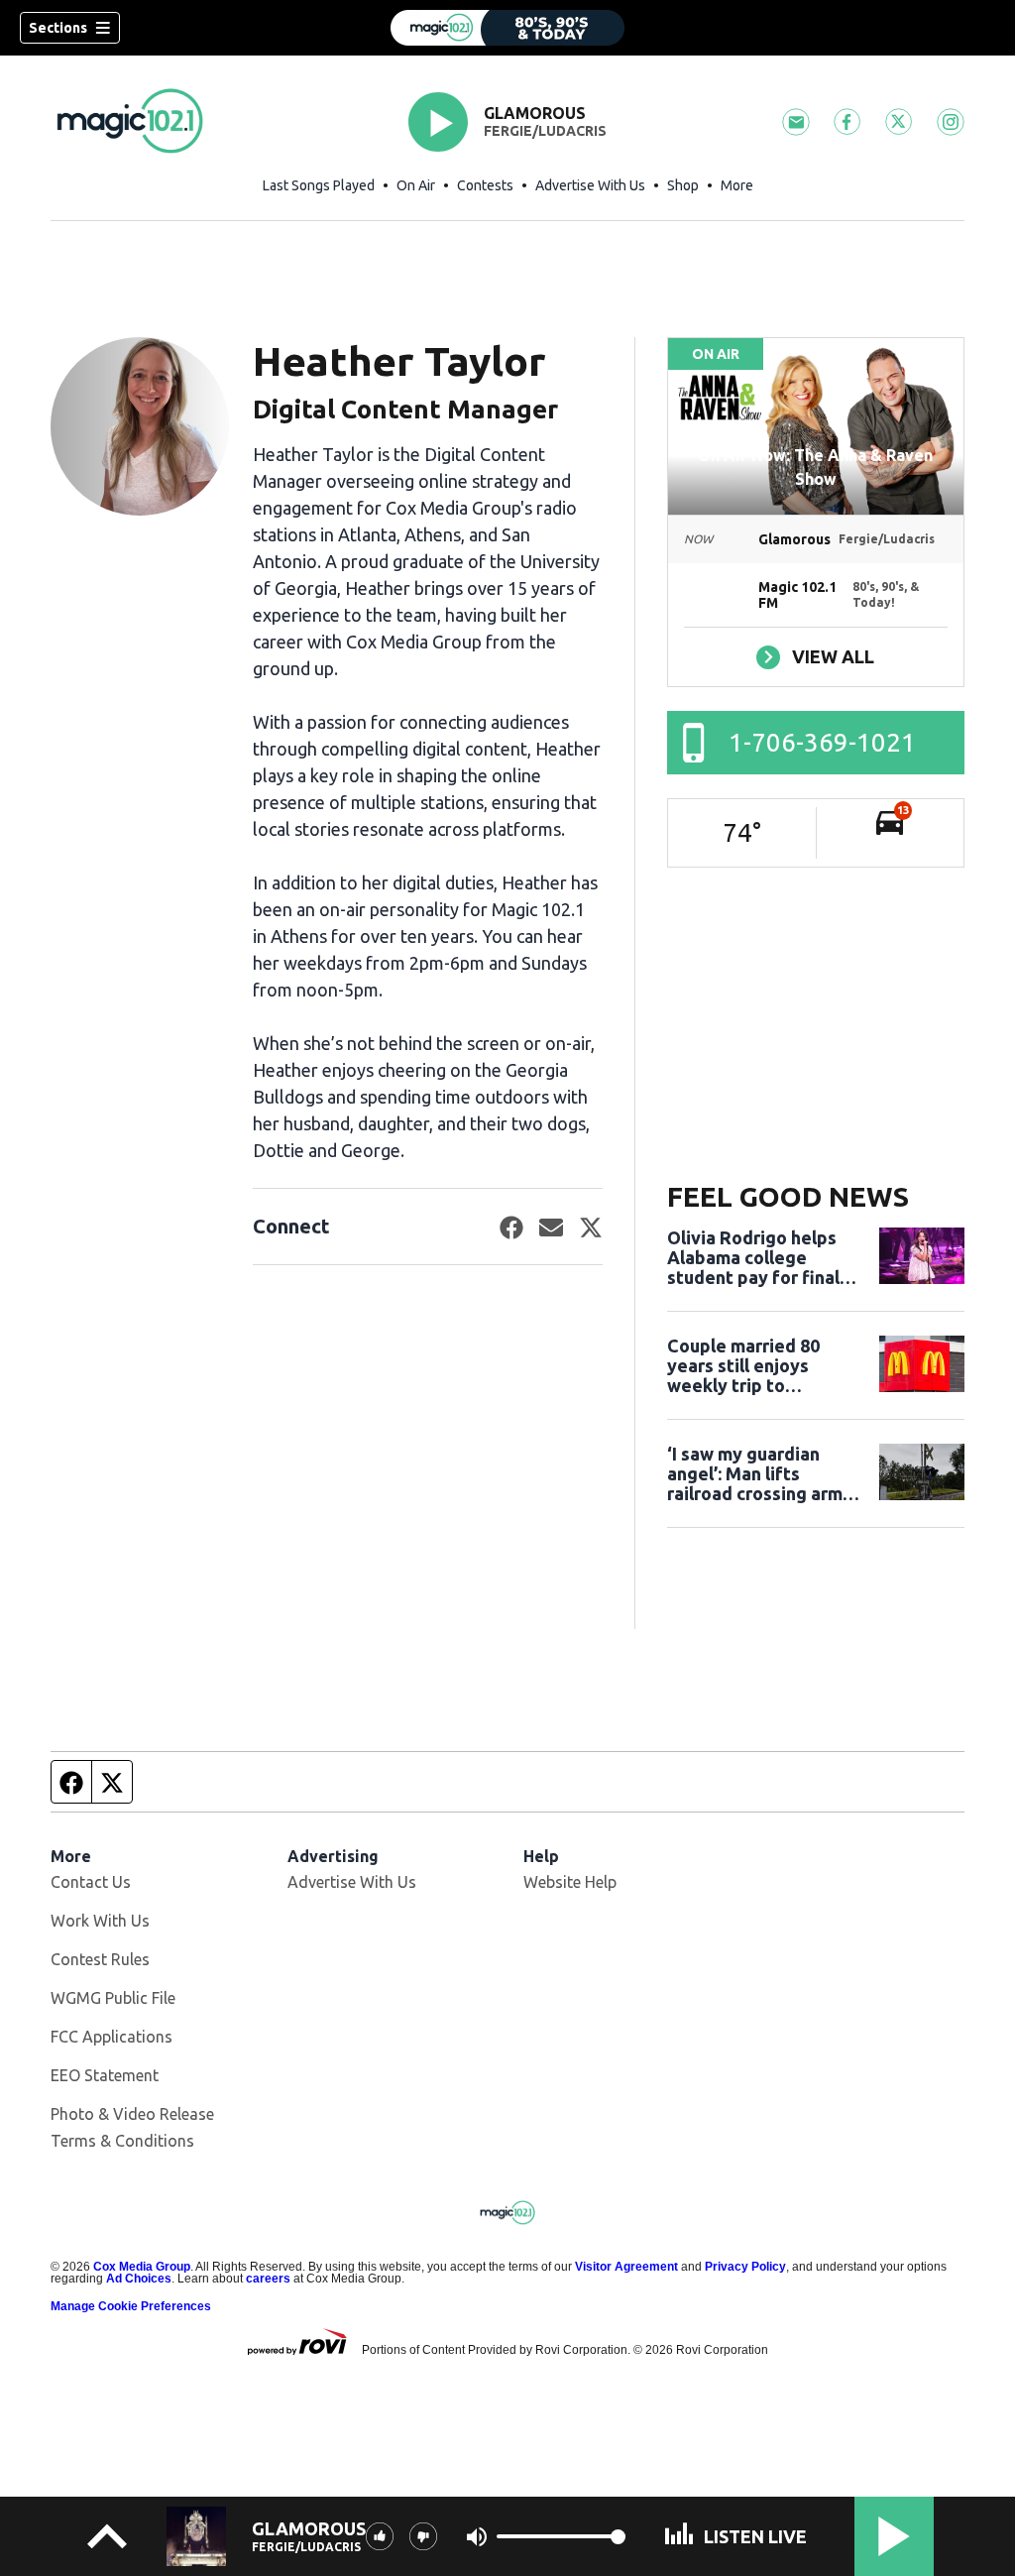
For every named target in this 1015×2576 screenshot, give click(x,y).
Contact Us (91, 1882)
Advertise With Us (590, 185)
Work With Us (100, 1921)
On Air (416, 185)
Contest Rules (100, 1959)
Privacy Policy (745, 2267)
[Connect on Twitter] (591, 1227)
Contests (485, 185)
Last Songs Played (319, 185)
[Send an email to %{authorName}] (551, 1227)
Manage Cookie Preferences (131, 2306)
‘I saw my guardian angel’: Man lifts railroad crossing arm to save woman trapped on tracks (755, 1473)
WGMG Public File (113, 1998)
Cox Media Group (142, 2267)
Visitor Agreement (626, 2267)
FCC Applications (112, 2037)
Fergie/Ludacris (545, 131)
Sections (58, 28)
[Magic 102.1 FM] (507, 28)
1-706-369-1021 (822, 742)
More (737, 185)
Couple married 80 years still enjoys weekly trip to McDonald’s (743, 1365)
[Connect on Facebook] (511, 1227)
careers (268, 2279)
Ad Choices (139, 2279)
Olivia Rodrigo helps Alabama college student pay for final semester (753, 1257)
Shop (683, 185)
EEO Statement (105, 2075)
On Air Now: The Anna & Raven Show (815, 467)
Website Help (570, 1882)
